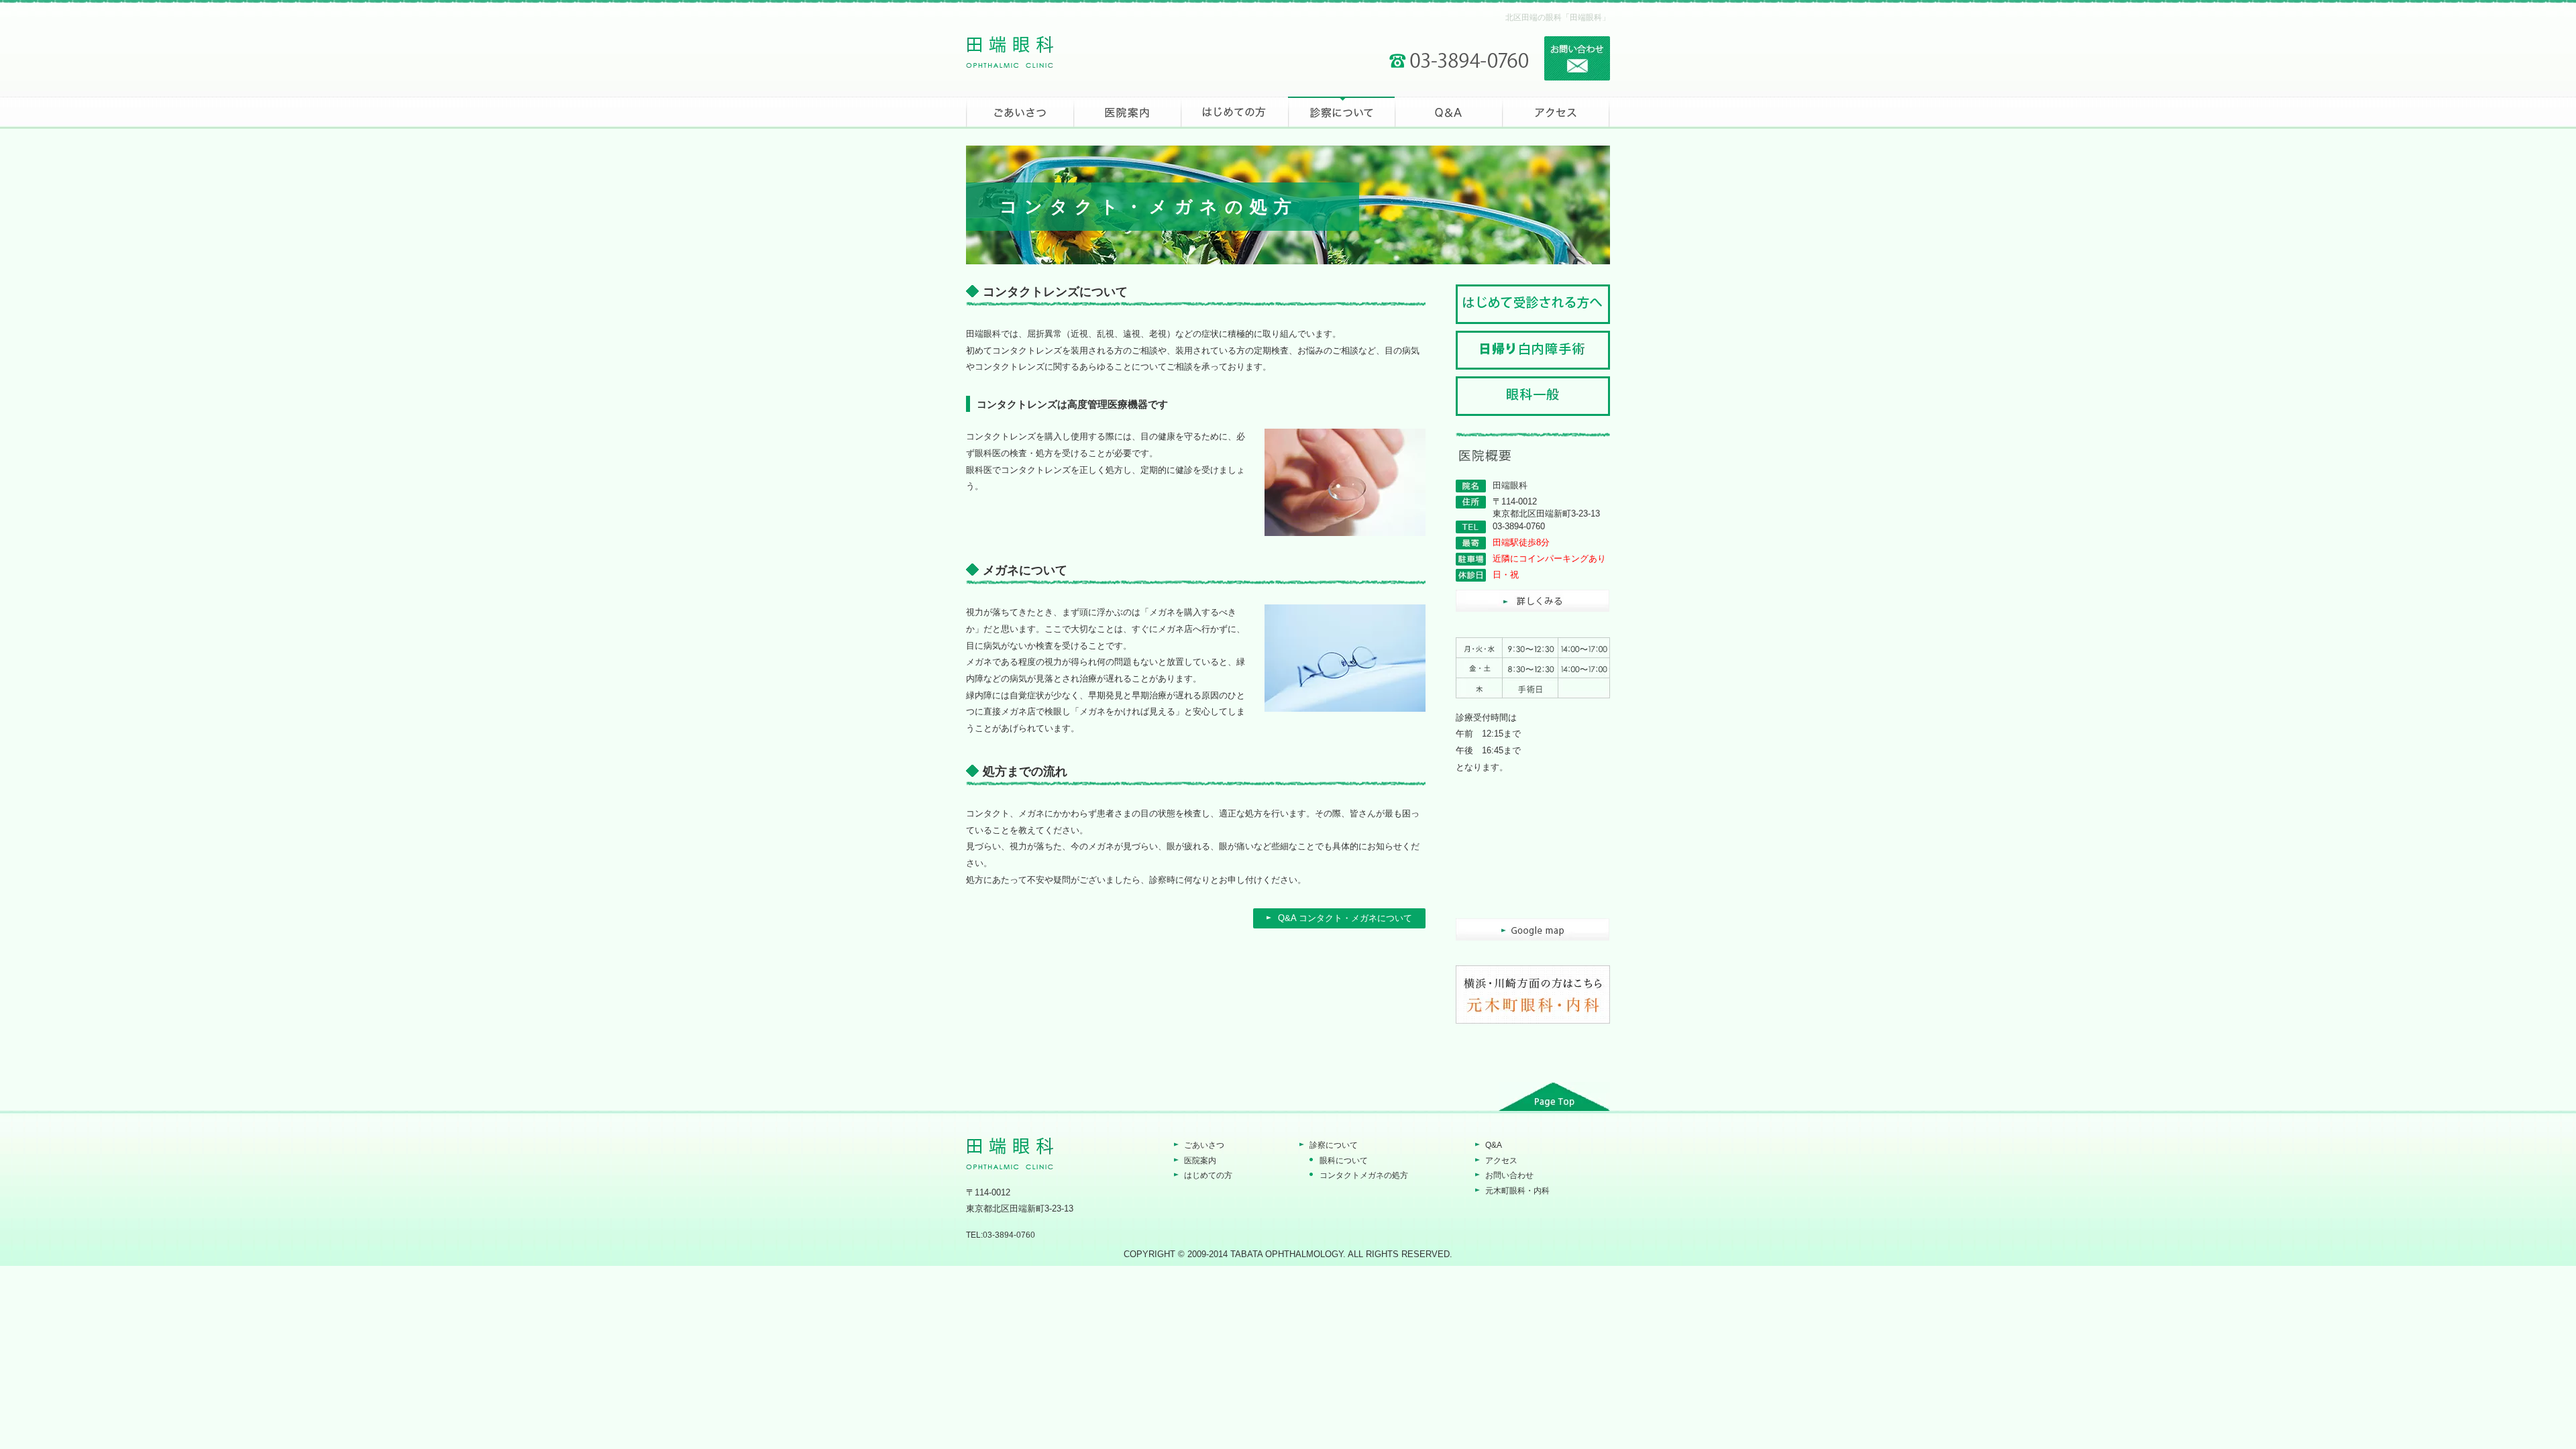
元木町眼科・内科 (1517, 1191)
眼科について (1344, 1161)
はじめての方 (1208, 1175)
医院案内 (1200, 1161)
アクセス (1501, 1161)
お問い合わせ (1509, 1175)
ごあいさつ (1204, 1145)
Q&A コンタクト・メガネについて (1345, 918)
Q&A (1494, 1145)
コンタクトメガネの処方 (1364, 1175)
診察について (1334, 1145)
